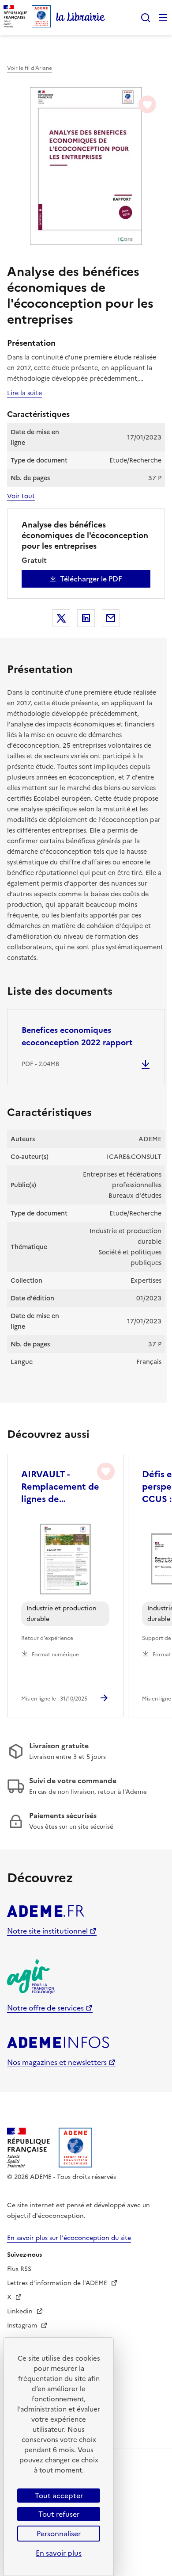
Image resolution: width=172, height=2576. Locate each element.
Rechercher (146, 18)
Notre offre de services (45, 2008)
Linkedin (21, 2311)
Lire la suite (24, 393)
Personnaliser (59, 2534)
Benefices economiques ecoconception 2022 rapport (77, 1036)
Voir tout (21, 496)
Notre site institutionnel (47, 1931)
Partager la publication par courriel (111, 618)
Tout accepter (59, 2496)
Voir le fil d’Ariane (30, 68)
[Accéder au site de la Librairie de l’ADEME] (81, 18)
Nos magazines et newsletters (57, 2062)
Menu (163, 18)
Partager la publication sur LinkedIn (86, 618)
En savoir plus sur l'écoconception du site (69, 2238)
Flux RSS (19, 2269)
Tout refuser (59, 2514)
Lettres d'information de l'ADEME (58, 2283)
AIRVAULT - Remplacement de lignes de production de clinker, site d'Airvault (60, 1487)
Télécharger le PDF (91, 579)
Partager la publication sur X (61, 618)
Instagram (23, 2326)
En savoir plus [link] (59, 2553)
